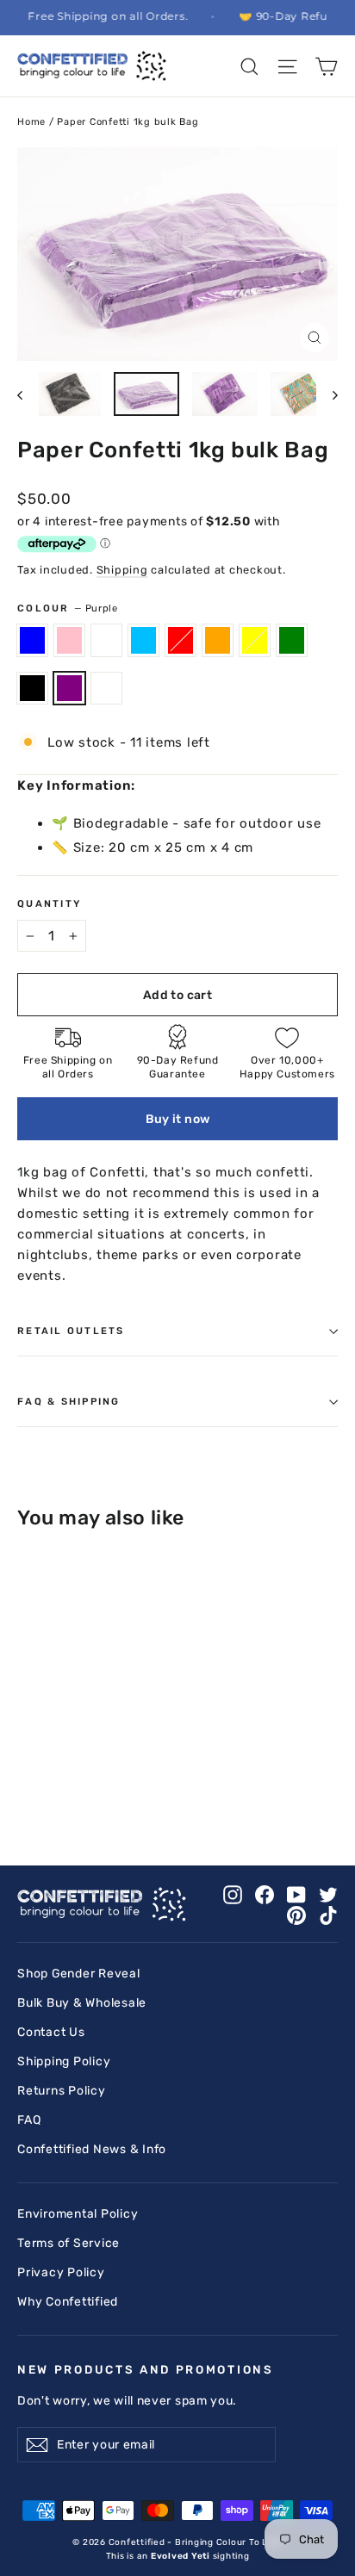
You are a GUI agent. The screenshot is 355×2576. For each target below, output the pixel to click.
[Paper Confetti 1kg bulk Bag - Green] (159, 1784)
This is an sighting (178, 2556)
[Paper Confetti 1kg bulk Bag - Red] (103, 1784)
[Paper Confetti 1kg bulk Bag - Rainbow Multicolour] (216, 1784)
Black (32, 688)
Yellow (255, 640)
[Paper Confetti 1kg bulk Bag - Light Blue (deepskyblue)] (84, 1784)
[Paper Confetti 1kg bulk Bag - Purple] (197, 1784)
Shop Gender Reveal (79, 1973)
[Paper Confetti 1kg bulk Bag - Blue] (27, 1784)
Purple (69, 688)
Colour (67, 608)
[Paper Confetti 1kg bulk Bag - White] (65, 1784)
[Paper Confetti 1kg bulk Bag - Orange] (121, 1784)
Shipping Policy (64, 2061)
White (106, 640)
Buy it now (178, 1119)
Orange (218, 640)
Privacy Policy (61, 2272)
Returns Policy (62, 2090)
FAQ (29, 2120)
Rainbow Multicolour (106, 688)
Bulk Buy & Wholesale (82, 2002)
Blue (32, 640)
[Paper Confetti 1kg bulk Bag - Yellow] (140, 1784)
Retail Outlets (71, 1331)
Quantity (49, 903)
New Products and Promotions (146, 2369)
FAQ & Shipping (69, 1401)
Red (181, 640)
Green (292, 640)
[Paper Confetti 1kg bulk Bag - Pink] (46, 1784)
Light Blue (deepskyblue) (143, 640)
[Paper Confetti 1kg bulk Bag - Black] (178, 1784)
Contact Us (51, 2032)
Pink (69, 640)
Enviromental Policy (78, 2213)
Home (31, 122)
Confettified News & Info (92, 2149)
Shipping (122, 570)
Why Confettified (68, 2301)
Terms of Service (69, 2243)
